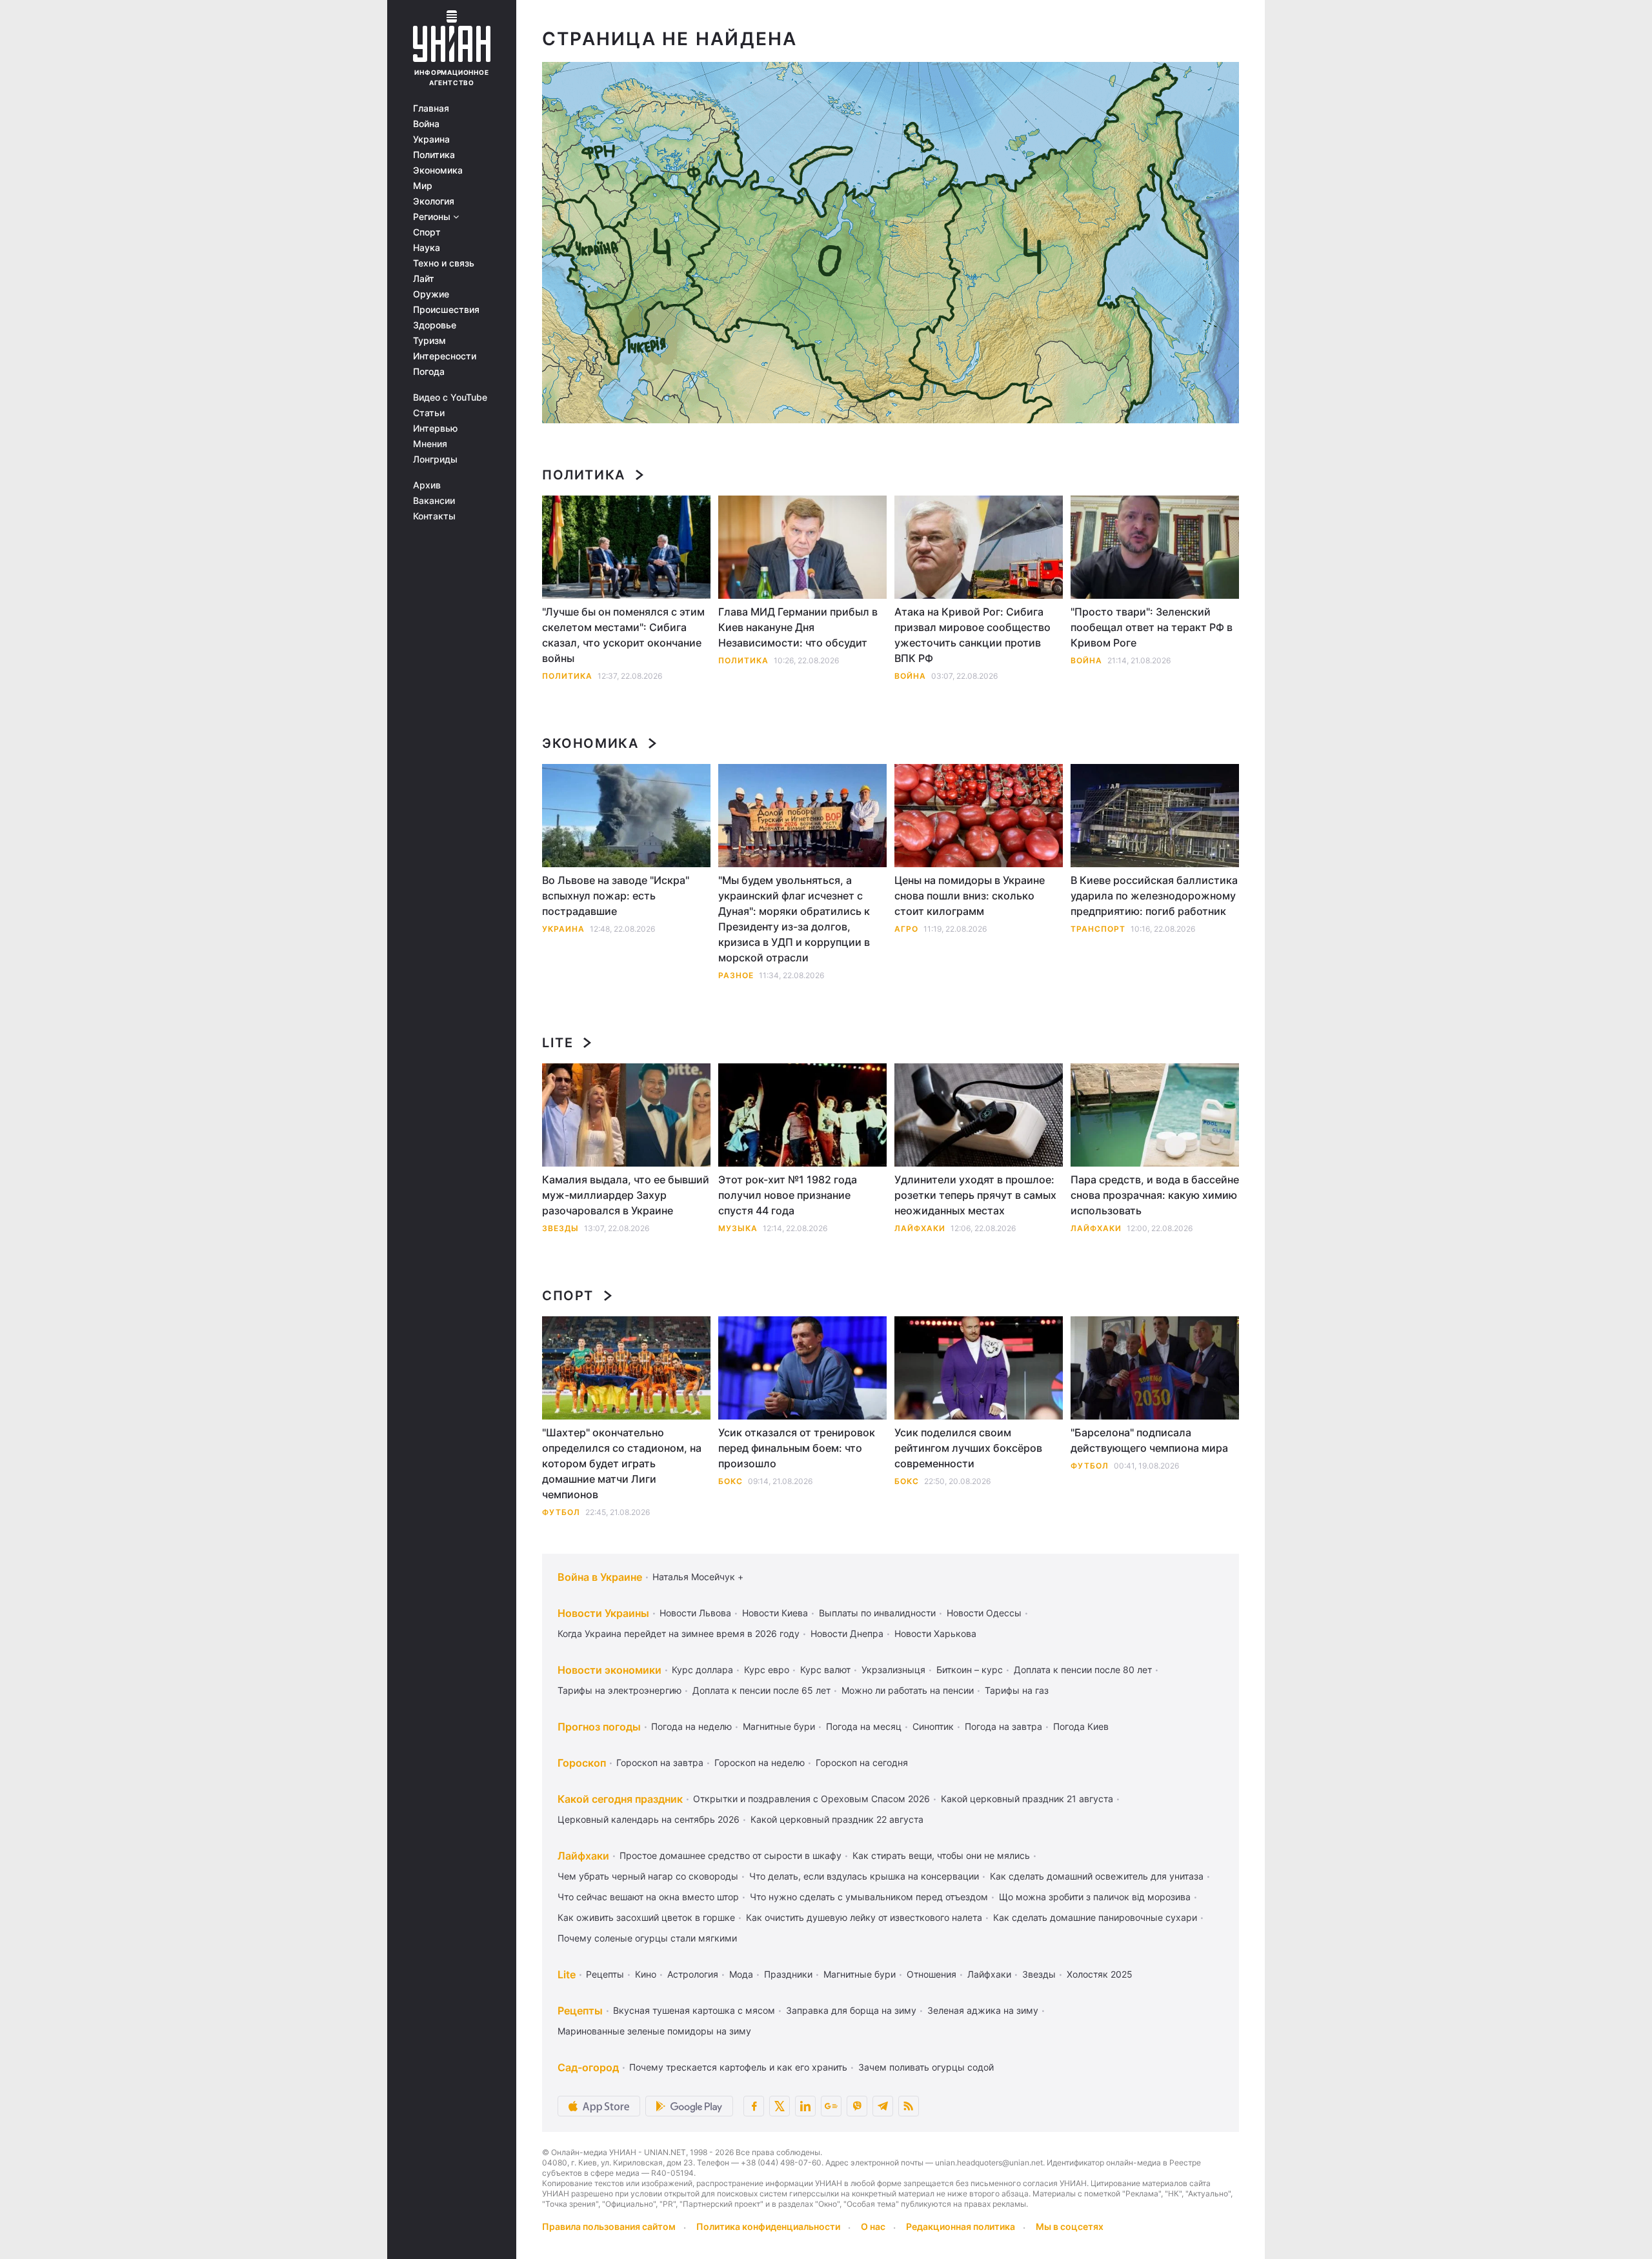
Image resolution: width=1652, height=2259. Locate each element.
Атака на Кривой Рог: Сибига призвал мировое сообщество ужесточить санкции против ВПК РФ (972, 635)
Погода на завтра (1003, 1726)
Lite (558, 1043)
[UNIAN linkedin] (805, 2106)
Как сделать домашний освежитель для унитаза (1097, 1876)
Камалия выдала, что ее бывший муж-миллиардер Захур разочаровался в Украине (626, 1195)
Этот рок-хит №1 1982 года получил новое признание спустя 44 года (788, 1195)
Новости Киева (775, 1613)
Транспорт (1098, 929)
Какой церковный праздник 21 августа (1027, 1799)
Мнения (430, 444)
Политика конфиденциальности (768, 2226)
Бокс (730, 1481)
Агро (906, 929)
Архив (427, 485)
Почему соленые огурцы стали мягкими (647, 1938)
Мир (423, 186)
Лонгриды (435, 459)
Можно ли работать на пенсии (908, 1690)
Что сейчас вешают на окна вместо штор (648, 1897)
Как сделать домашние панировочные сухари (1095, 1917)
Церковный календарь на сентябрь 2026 (649, 1819)
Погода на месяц (864, 1726)
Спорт (427, 232)
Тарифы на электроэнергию (619, 1690)
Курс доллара (702, 1670)
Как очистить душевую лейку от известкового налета (864, 1917)
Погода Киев (1081, 1726)
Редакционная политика (961, 2226)
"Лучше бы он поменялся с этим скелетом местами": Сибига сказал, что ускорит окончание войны (623, 635)
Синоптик (933, 1726)
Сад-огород (588, 2067)
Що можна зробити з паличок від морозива (1095, 1897)
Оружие (431, 294)
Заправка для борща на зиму (851, 2010)
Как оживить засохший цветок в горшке (646, 1917)
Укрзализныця (893, 1670)
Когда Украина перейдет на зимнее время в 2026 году (679, 1633)
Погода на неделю (691, 1726)
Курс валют (825, 1670)
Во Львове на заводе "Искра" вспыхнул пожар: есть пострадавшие (616, 896)
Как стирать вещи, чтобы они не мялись (941, 1855)
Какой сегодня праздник (620, 1799)
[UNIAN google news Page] (831, 2106)
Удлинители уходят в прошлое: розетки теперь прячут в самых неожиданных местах (975, 1195)
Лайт (424, 279)
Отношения (932, 1974)
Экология (434, 201)
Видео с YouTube (450, 397)
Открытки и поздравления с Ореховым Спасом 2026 (811, 1799)
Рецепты (605, 1974)
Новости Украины (603, 1613)
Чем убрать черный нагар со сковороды (648, 1876)
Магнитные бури (779, 1726)
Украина (431, 139)
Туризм (429, 341)
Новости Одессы (984, 1613)
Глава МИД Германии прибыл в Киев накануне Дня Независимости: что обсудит (798, 627)
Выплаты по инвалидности (877, 1613)
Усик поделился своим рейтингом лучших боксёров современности (968, 1448)
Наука (427, 248)
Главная (431, 108)
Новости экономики (609, 1670)
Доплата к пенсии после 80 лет (1083, 1670)
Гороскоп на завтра (660, 1762)
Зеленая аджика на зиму (983, 2010)
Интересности (445, 356)
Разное (736, 975)
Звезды (560, 1228)
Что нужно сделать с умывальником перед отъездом (869, 1897)
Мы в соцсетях (1070, 2226)
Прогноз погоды (599, 1727)
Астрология (693, 1974)
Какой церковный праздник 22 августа (837, 1819)
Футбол (561, 1512)
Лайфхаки (920, 1228)
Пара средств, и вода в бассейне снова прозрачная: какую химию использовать (1155, 1195)
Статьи (429, 413)
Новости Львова (695, 1613)
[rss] (909, 2106)
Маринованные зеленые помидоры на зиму (654, 2031)
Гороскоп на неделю (760, 1762)
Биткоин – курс (970, 1670)
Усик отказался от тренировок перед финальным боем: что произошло (797, 1448)
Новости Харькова (935, 1633)
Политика (434, 155)
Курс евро (767, 1670)
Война (426, 124)
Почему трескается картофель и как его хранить (738, 2067)
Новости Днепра (847, 1633)
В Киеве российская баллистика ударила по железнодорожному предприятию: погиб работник (1154, 896)
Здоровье (435, 325)
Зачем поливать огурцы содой (926, 2067)
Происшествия (446, 310)
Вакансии (434, 501)
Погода (429, 372)
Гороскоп (582, 1763)
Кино (646, 1974)
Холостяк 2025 (1100, 1974)
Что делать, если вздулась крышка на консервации (864, 1876)
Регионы (433, 217)
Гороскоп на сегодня (862, 1762)
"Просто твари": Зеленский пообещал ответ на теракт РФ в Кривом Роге (1152, 627)
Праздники (788, 1974)
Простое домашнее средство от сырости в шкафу (730, 1855)
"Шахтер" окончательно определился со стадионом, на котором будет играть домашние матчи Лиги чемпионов (622, 1463)
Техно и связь (444, 263)
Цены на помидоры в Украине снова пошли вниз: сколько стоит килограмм (970, 896)
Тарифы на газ (1017, 1690)
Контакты (434, 516)
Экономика (438, 170)
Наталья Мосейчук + (698, 1577)
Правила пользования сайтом (609, 2226)
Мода (741, 1974)
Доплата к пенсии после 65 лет (761, 1690)
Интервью (435, 428)
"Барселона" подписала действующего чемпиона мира (1149, 1440)
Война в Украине (600, 1577)
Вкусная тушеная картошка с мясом (694, 2010)
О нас (873, 2226)
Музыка (738, 1228)
